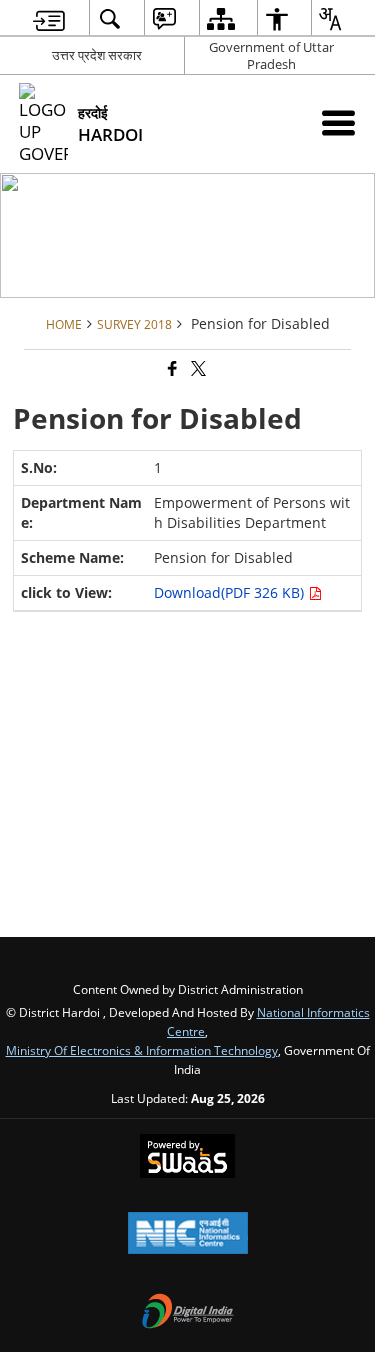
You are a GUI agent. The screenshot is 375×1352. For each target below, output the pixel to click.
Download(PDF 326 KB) (231, 592)
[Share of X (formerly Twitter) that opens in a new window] (197, 369)
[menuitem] (49, 18)
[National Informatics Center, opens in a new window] (188, 1235)
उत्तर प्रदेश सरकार (97, 55)
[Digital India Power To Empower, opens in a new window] (188, 1313)
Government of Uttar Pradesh (271, 55)
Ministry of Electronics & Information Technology (142, 1050)
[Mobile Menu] (338, 122)
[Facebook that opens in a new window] (171, 369)
